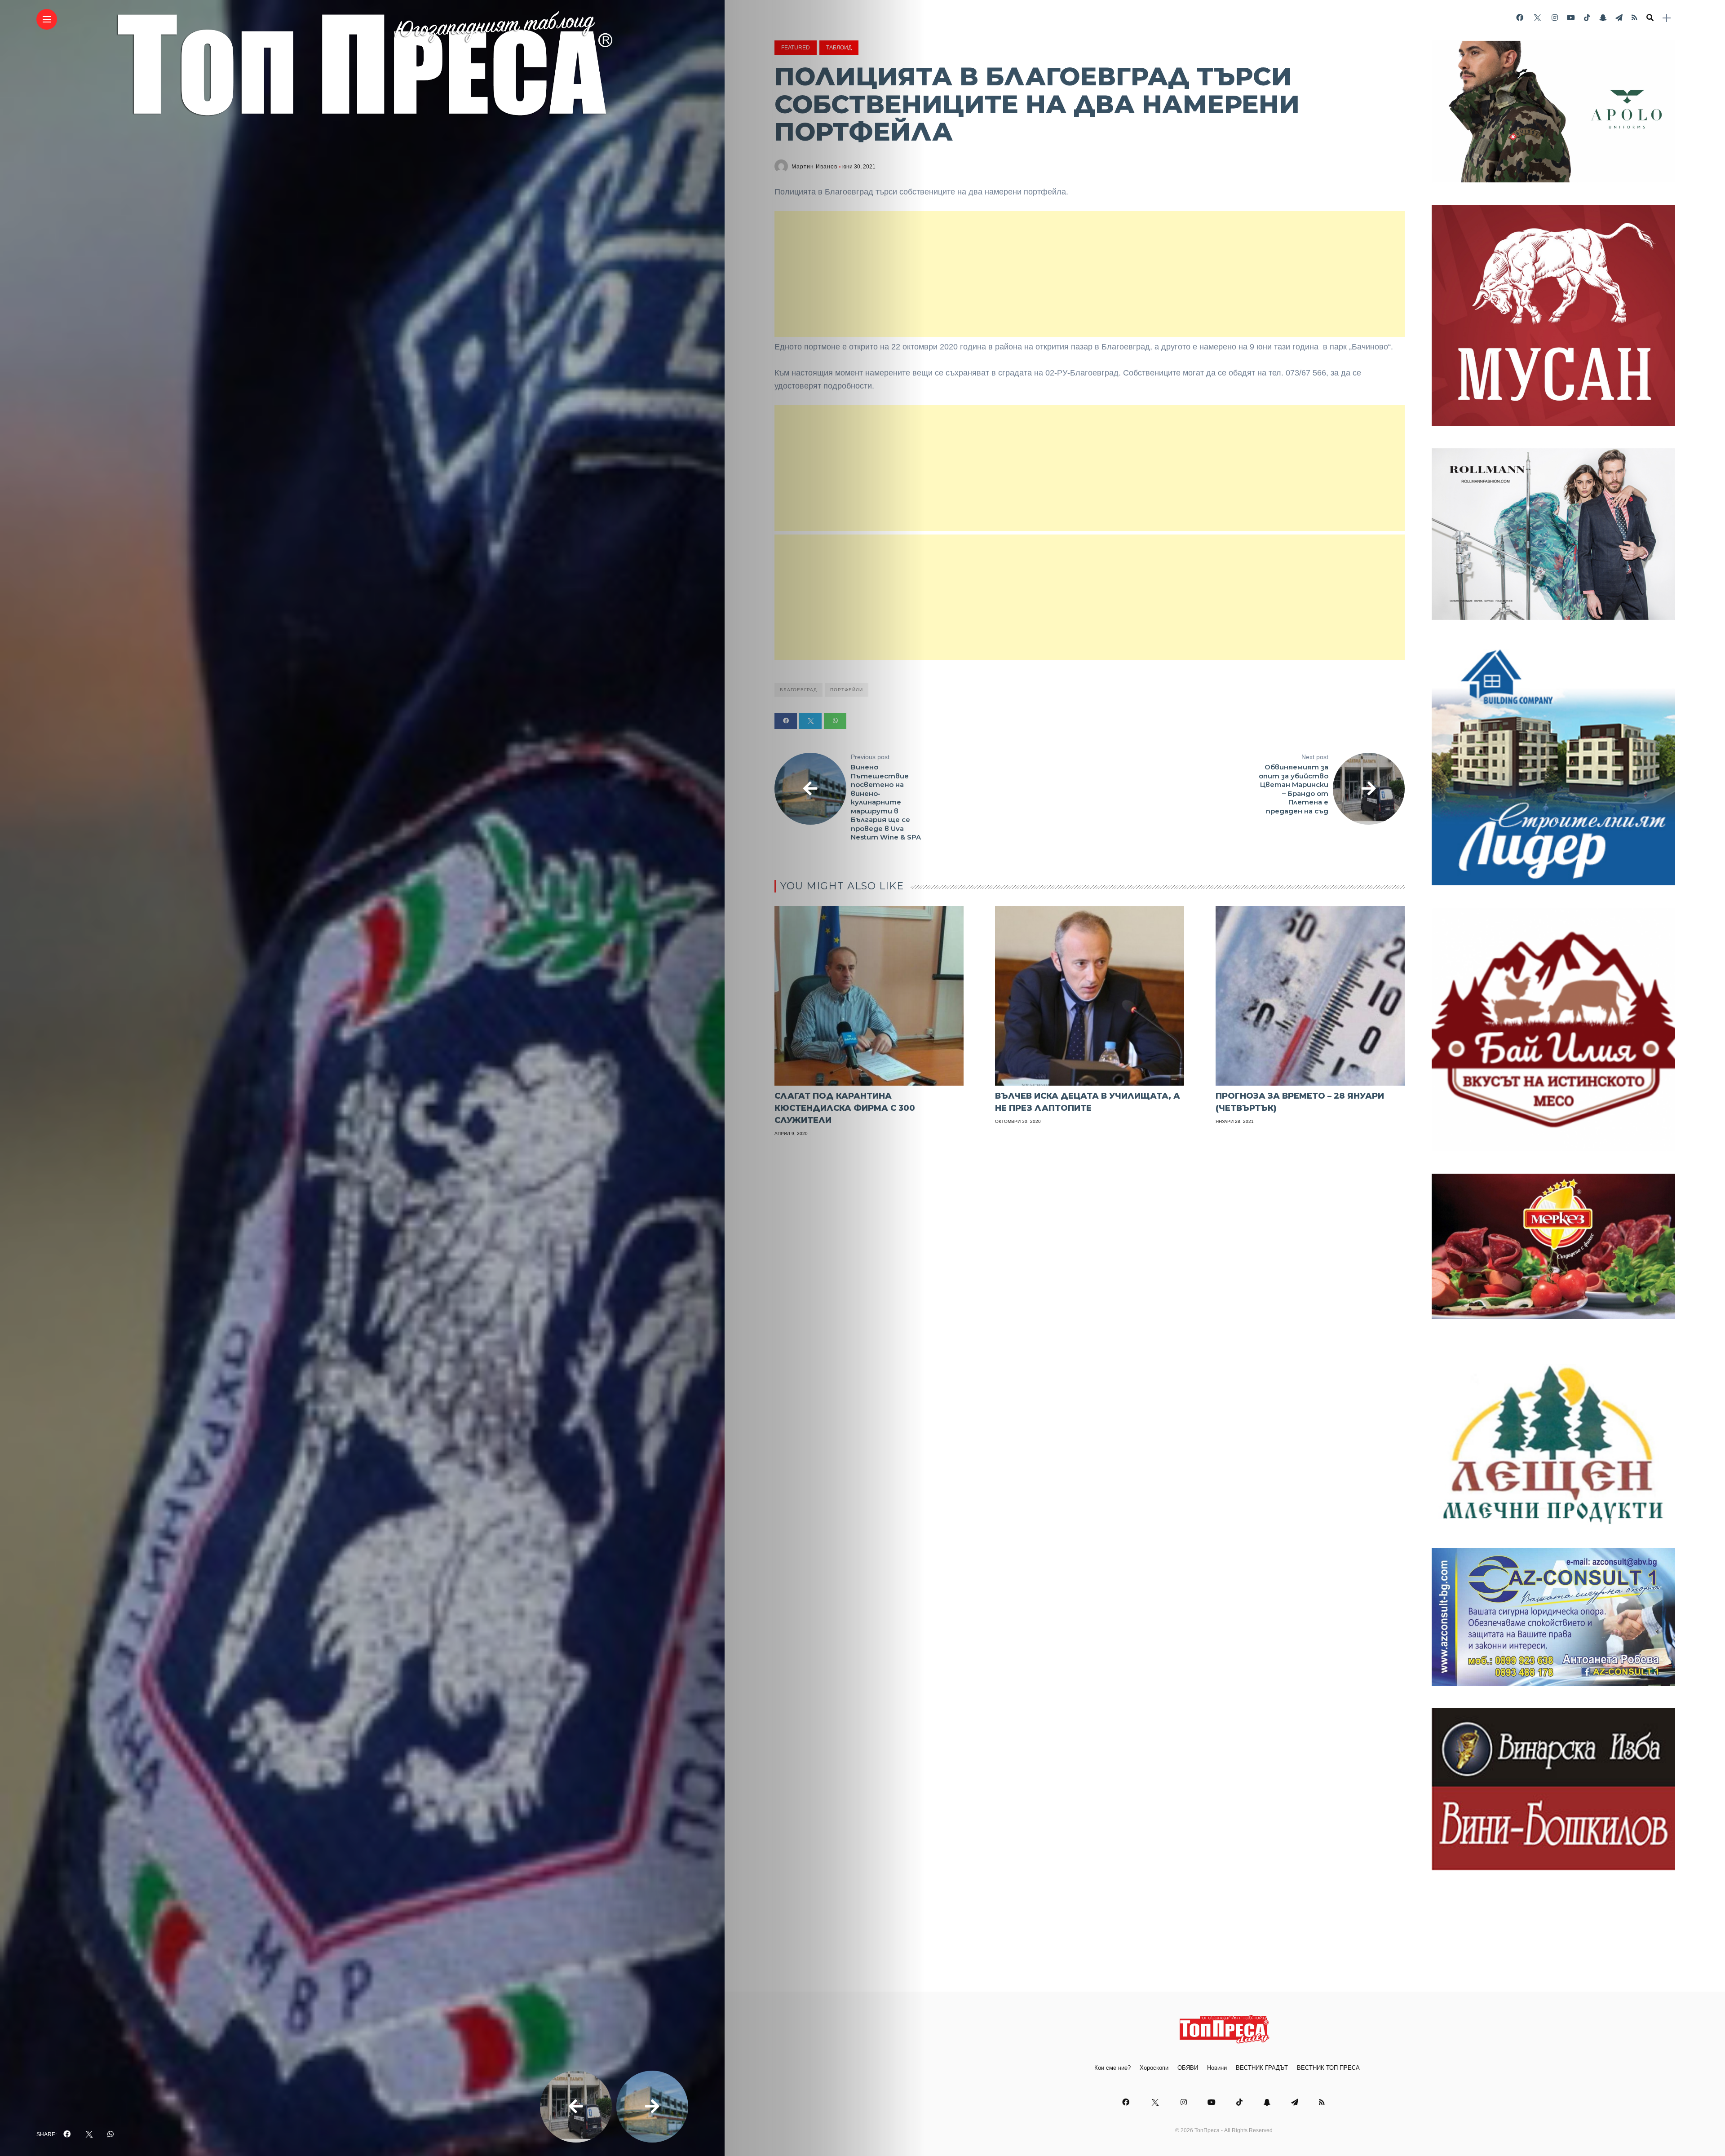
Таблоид (839, 48)
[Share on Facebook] (786, 721)
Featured (796, 48)
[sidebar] (1667, 18)
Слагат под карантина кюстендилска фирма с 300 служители (845, 1108)
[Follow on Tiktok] (1587, 18)
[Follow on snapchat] (1603, 18)
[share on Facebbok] (67, 2134)
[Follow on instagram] (1555, 18)
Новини (1217, 2068)
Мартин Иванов (814, 167)
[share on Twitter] (89, 2134)
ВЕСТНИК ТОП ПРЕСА (1328, 2068)
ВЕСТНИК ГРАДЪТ (1262, 2068)
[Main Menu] (47, 20)
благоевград (798, 690)
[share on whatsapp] (111, 2134)
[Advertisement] (1090, 274)
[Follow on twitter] (1537, 18)
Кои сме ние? (1112, 2068)
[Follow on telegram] (1619, 18)
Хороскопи (1154, 2068)
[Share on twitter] (810, 721)
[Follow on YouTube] (1571, 18)
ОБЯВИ (1188, 2068)
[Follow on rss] (1634, 18)
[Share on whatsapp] (835, 721)
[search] (1650, 18)
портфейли (847, 690)
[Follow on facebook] (1520, 18)
